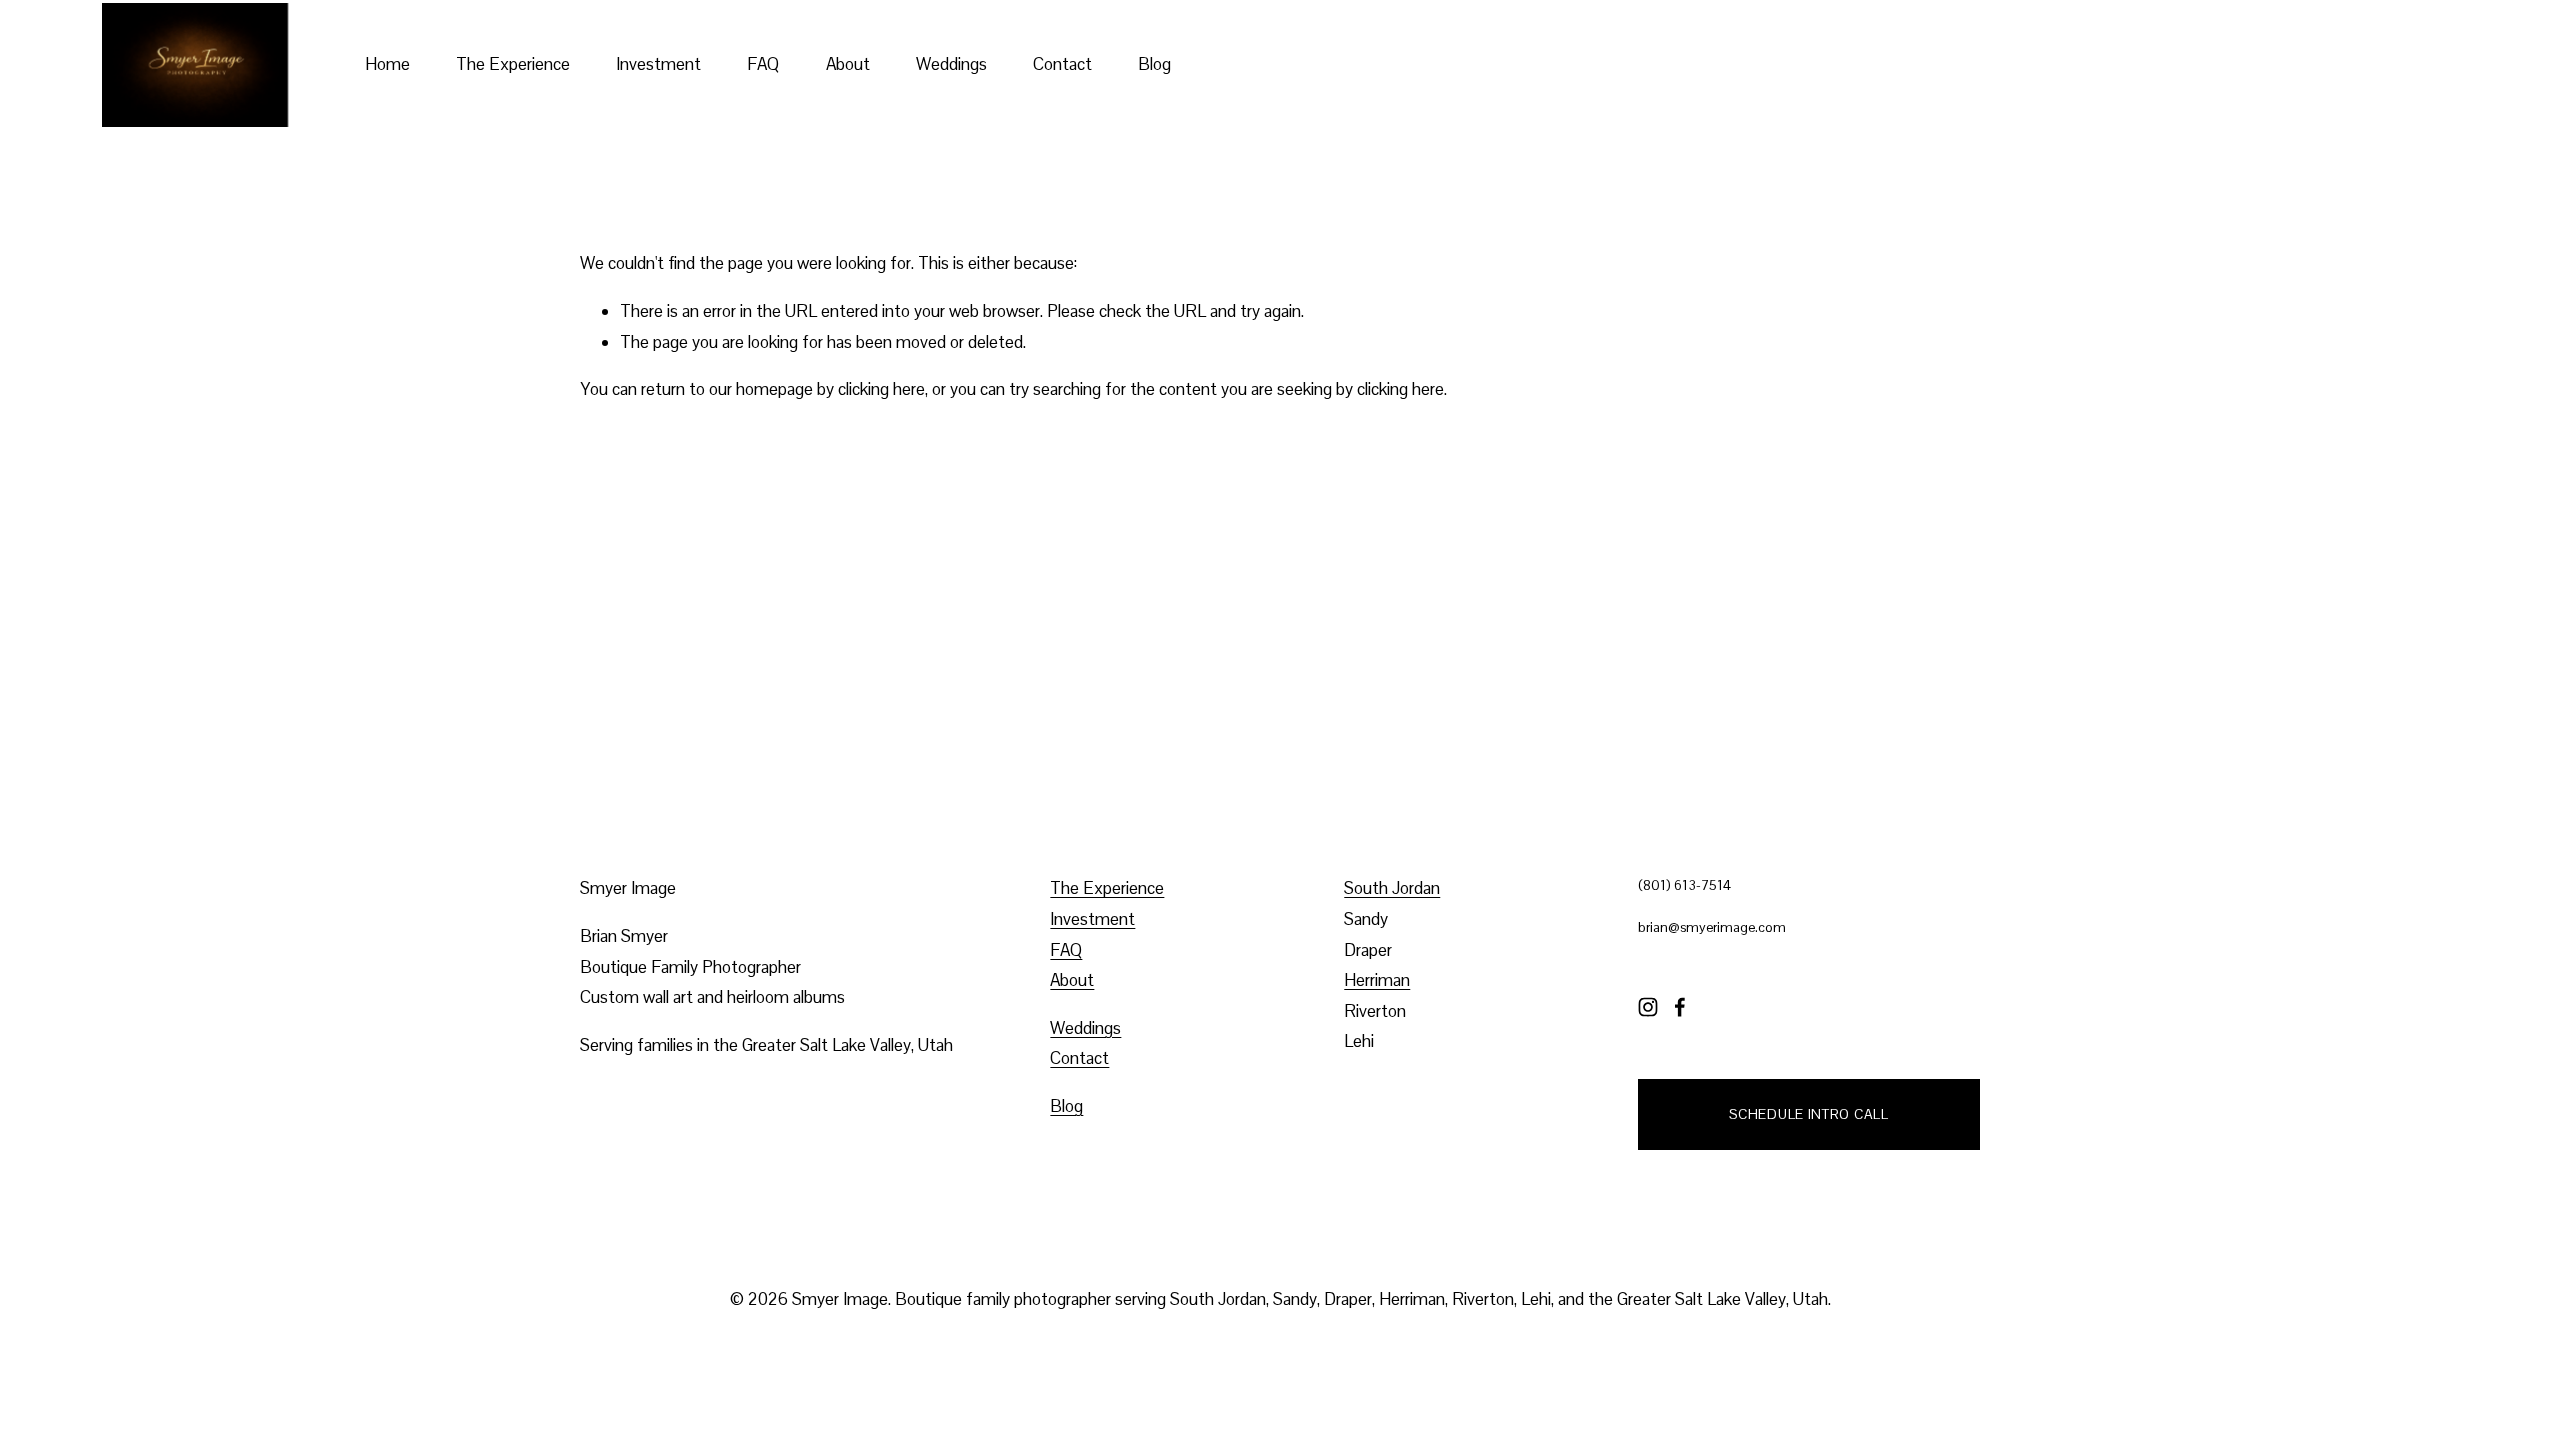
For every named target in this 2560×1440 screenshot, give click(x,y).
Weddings (951, 64)
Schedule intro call (1808, 1114)
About (848, 64)
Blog (1154, 64)
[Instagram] (1648, 1007)
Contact (1062, 64)
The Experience (513, 64)
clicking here (881, 389)
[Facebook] (1680, 1007)
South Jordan (1392, 888)
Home (387, 64)
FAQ (763, 64)
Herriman (1377, 980)
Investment (658, 64)
